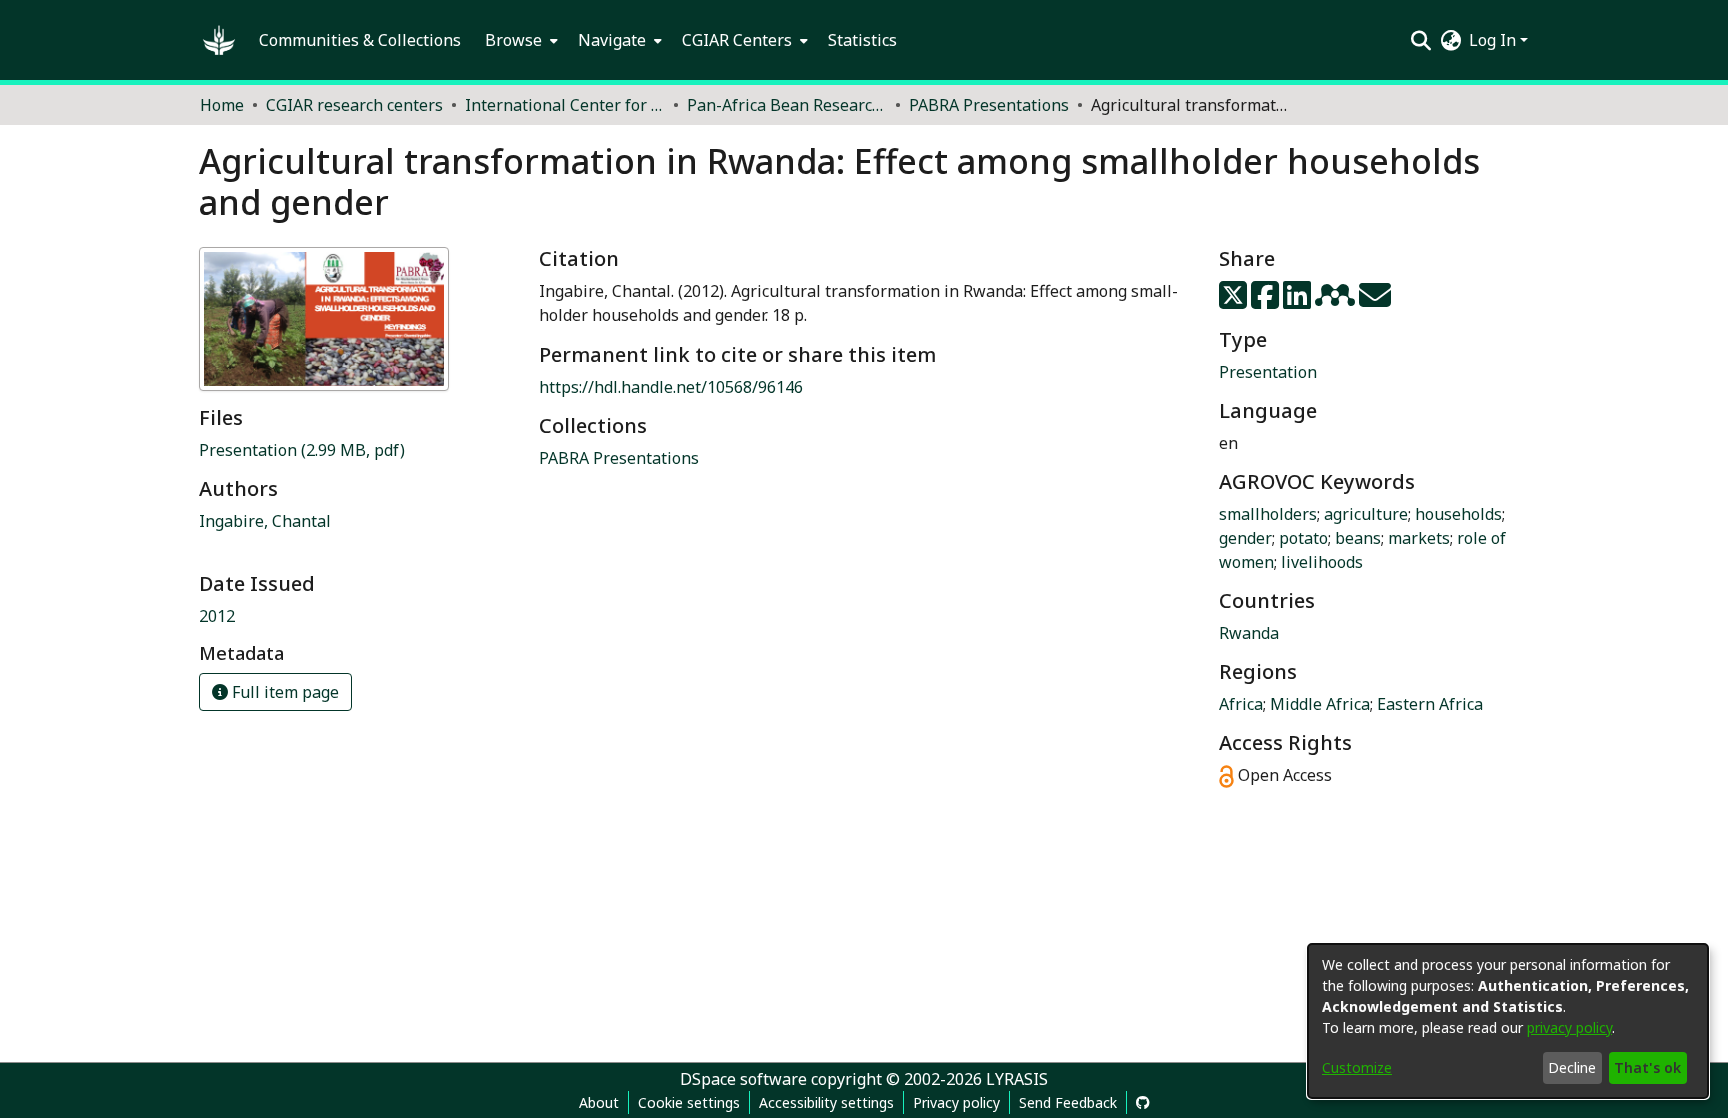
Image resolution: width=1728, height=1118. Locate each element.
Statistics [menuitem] (862, 40)
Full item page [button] (283, 692)
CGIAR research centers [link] (354, 105)
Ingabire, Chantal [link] (265, 521)
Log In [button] (1494, 40)
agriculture (1366, 514)
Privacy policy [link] (956, 1102)
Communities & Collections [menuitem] (360, 40)
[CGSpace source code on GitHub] (1143, 1102)
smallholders (1268, 514)
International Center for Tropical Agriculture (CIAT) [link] (565, 105)
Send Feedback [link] (1068, 1102)
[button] (219, 40)
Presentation (1268, 372)
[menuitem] (519, 40)
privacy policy (1569, 1027)
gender (1245, 538)
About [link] (599, 1102)
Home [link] (222, 105)
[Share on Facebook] (1267, 301)
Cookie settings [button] (689, 1102)
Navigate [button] (612, 40)
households (1458, 514)
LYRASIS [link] (1017, 1079)
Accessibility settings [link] (826, 1102)
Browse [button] (513, 40)
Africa (1241, 704)
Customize (1357, 1067)
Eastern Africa (1430, 704)
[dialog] (1508, 1021)
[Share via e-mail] (1375, 301)
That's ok (1647, 1067)
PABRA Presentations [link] (989, 105)
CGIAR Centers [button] (737, 40)
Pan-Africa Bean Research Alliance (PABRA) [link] (787, 105)
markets (1419, 538)
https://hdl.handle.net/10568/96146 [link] (671, 387)
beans (1358, 538)
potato (1303, 538)
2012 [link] (217, 616)
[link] (302, 450)
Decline (1572, 1067)
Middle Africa (1320, 704)
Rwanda (1249, 633)
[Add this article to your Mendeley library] (1337, 301)
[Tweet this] (1235, 301)
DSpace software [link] (743, 1079)
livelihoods (1322, 562)
